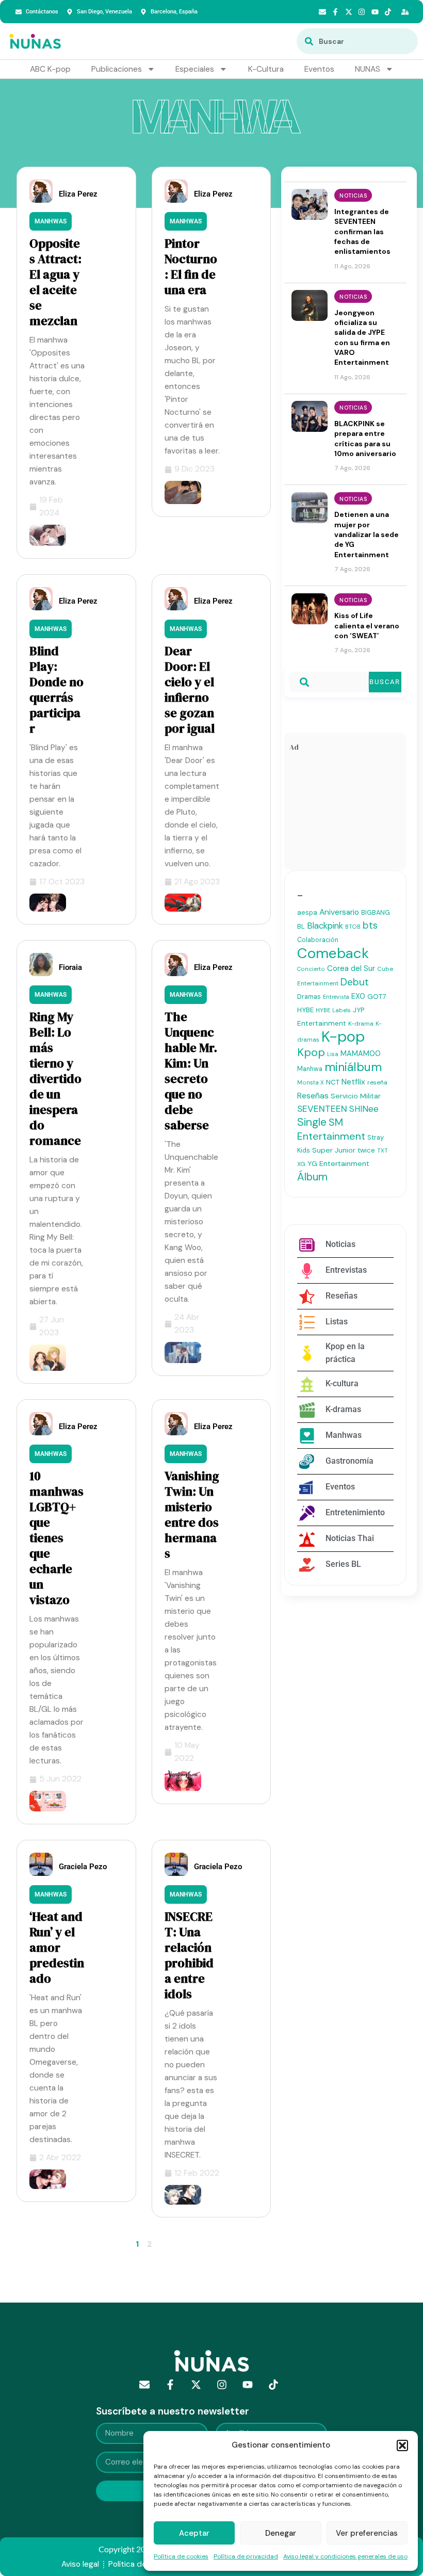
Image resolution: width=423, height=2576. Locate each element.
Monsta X (311, 1082)
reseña (377, 1082)
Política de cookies (181, 2556)
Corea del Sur (351, 968)
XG (301, 1164)
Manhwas (51, 221)
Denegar (281, 2533)
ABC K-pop (50, 69)
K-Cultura (266, 69)
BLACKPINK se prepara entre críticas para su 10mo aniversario (365, 439)
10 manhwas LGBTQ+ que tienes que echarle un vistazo (56, 1538)
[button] (402, 2445)
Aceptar (194, 2533)
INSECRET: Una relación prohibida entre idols (189, 1955)
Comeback (333, 953)
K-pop (343, 1036)
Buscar (385, 682)
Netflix (353, 1082)
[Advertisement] (345, 813)
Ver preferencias (367, 2533)
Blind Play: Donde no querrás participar (56, 690)
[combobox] (357, 41)
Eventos (319, 69)
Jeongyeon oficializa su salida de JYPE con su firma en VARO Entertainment (362, 338)
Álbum (312, 1177)
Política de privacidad (246, 2556)
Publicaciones (117, 69)
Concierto (311, 969)
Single (312, 1122)
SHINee (364, 1109)
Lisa (333, 1054)
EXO (358, 996)
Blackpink (325, 926)
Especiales (195, 69)
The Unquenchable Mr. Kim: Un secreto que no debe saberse (191, 1071)
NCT (333, 1082)
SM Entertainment (331, 1129)
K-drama (361, 1024)
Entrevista (336, 997)
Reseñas (313, 1096)
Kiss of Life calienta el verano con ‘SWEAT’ (367, 626)
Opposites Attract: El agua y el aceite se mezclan (55, 282)
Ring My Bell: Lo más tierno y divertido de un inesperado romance (55, 1079)
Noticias (353, 196)
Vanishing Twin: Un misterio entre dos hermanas (192, 1514)
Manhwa (310, 1069)
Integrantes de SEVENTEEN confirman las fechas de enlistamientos (362, 231)
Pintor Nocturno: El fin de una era (191, 266)
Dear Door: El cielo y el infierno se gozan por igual (190, 690)
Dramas (309, 997)
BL (301, 926)
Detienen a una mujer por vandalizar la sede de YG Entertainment (367, 534)
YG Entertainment (338, 1163)
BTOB (353, 927)
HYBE (305, 1010)
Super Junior (334, 1150)
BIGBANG (376, 912)
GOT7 (377, 997)
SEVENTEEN (322, 1109)
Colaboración (318, 940)
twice (366, 1150)
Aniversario (339, 912)
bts (370, 925)
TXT (383, 1151)
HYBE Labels (333, 1010)
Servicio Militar (356, 1096)
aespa (307, 912)
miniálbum (353, 1067)
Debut (355, 982)
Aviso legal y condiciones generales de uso (345, 2556)
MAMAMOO (361, 1054)
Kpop (311, 1052)
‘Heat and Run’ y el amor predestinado (57, 1947)
